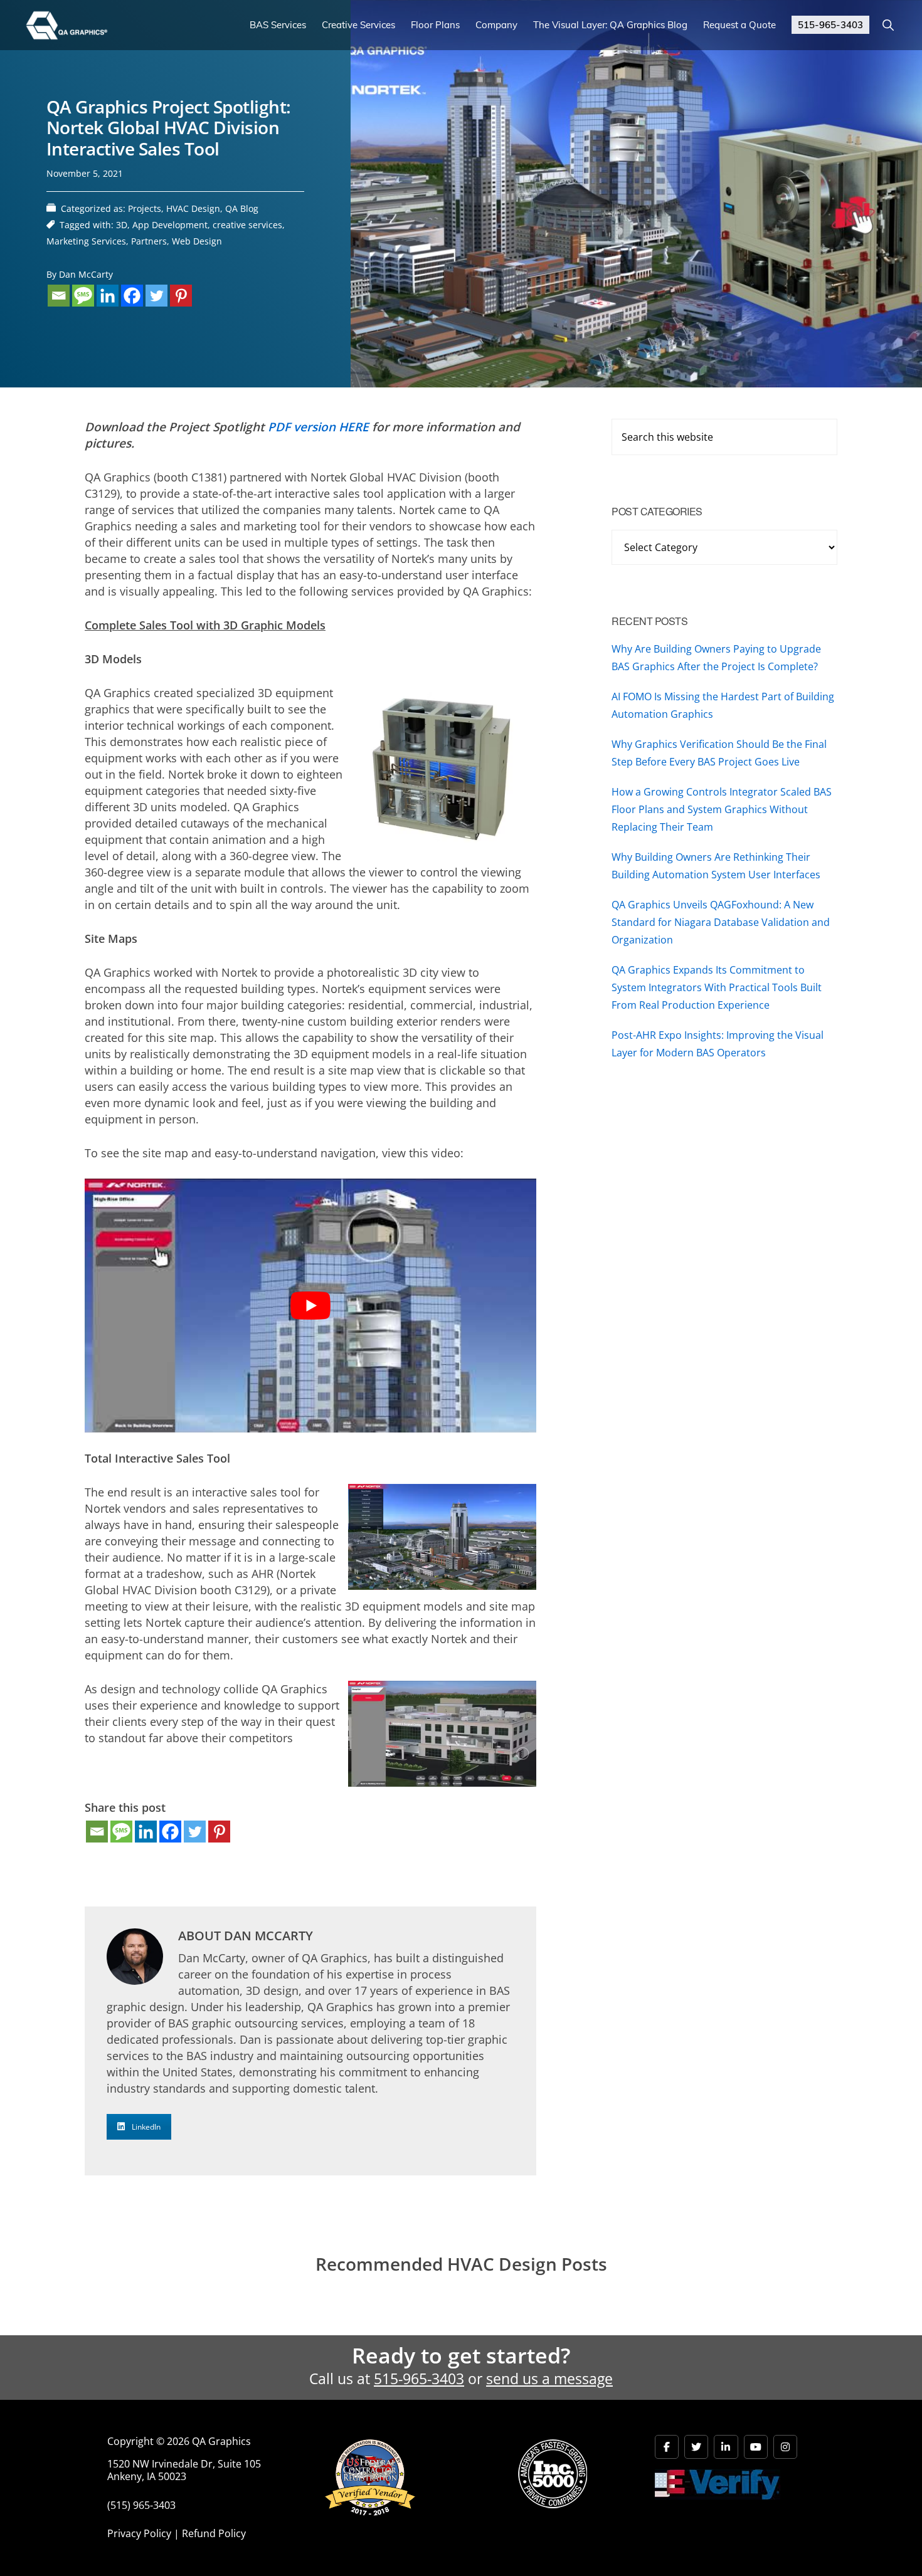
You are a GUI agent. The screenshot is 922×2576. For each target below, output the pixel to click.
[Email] (59, 296)
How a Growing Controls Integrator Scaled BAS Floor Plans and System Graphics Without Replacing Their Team (722, 809)
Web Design (197, 241)
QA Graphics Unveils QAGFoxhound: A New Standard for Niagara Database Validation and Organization (721, 922)
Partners (149, 241)
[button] (888, 25)
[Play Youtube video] (310, 1306)
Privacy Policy (139, 2533)
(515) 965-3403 (141, 2505)
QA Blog (242, 208)
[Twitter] (156, 296)
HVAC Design (193, 208)
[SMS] (83, 296)
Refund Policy (214, 2533)
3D (122, 225)
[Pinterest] (181, 296)
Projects (145, 208)
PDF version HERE (318, 427)
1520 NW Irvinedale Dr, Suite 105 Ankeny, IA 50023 (184, 2470)
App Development (170, 225)
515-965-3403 (419, 2379)
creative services (247, 225)
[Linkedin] (108, 296)
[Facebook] (132, 296)
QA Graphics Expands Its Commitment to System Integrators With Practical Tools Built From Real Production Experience (717, 987)
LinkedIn (146, 2127)
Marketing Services (86, 241)
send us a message (549, 2379)
